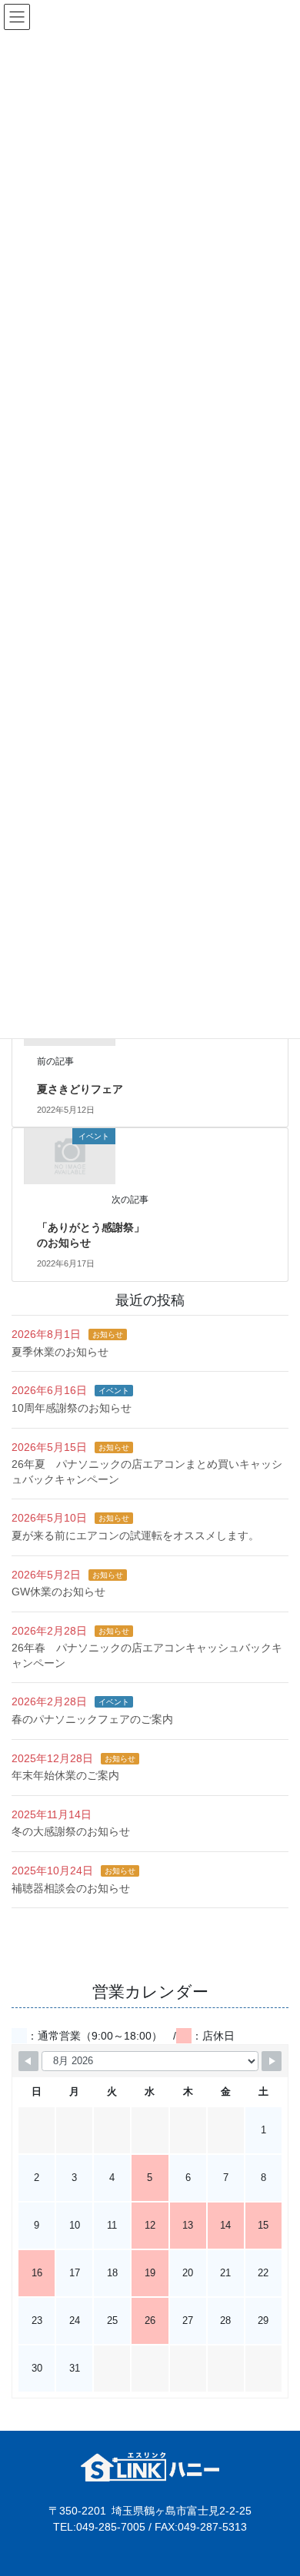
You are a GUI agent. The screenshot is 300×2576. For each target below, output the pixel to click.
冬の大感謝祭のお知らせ (71, 1831)
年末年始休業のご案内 (65, 1775)
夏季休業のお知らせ (60, 1352)
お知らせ (108, 1334)
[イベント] (70, 1156)
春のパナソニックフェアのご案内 (92, 1719)
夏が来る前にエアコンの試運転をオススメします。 (135, 1535)
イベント (114, 1391)
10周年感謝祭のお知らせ (72, 1408)
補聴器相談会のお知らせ (71, 1888)
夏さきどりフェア (80, 1089)
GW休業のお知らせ (58, 1592)
